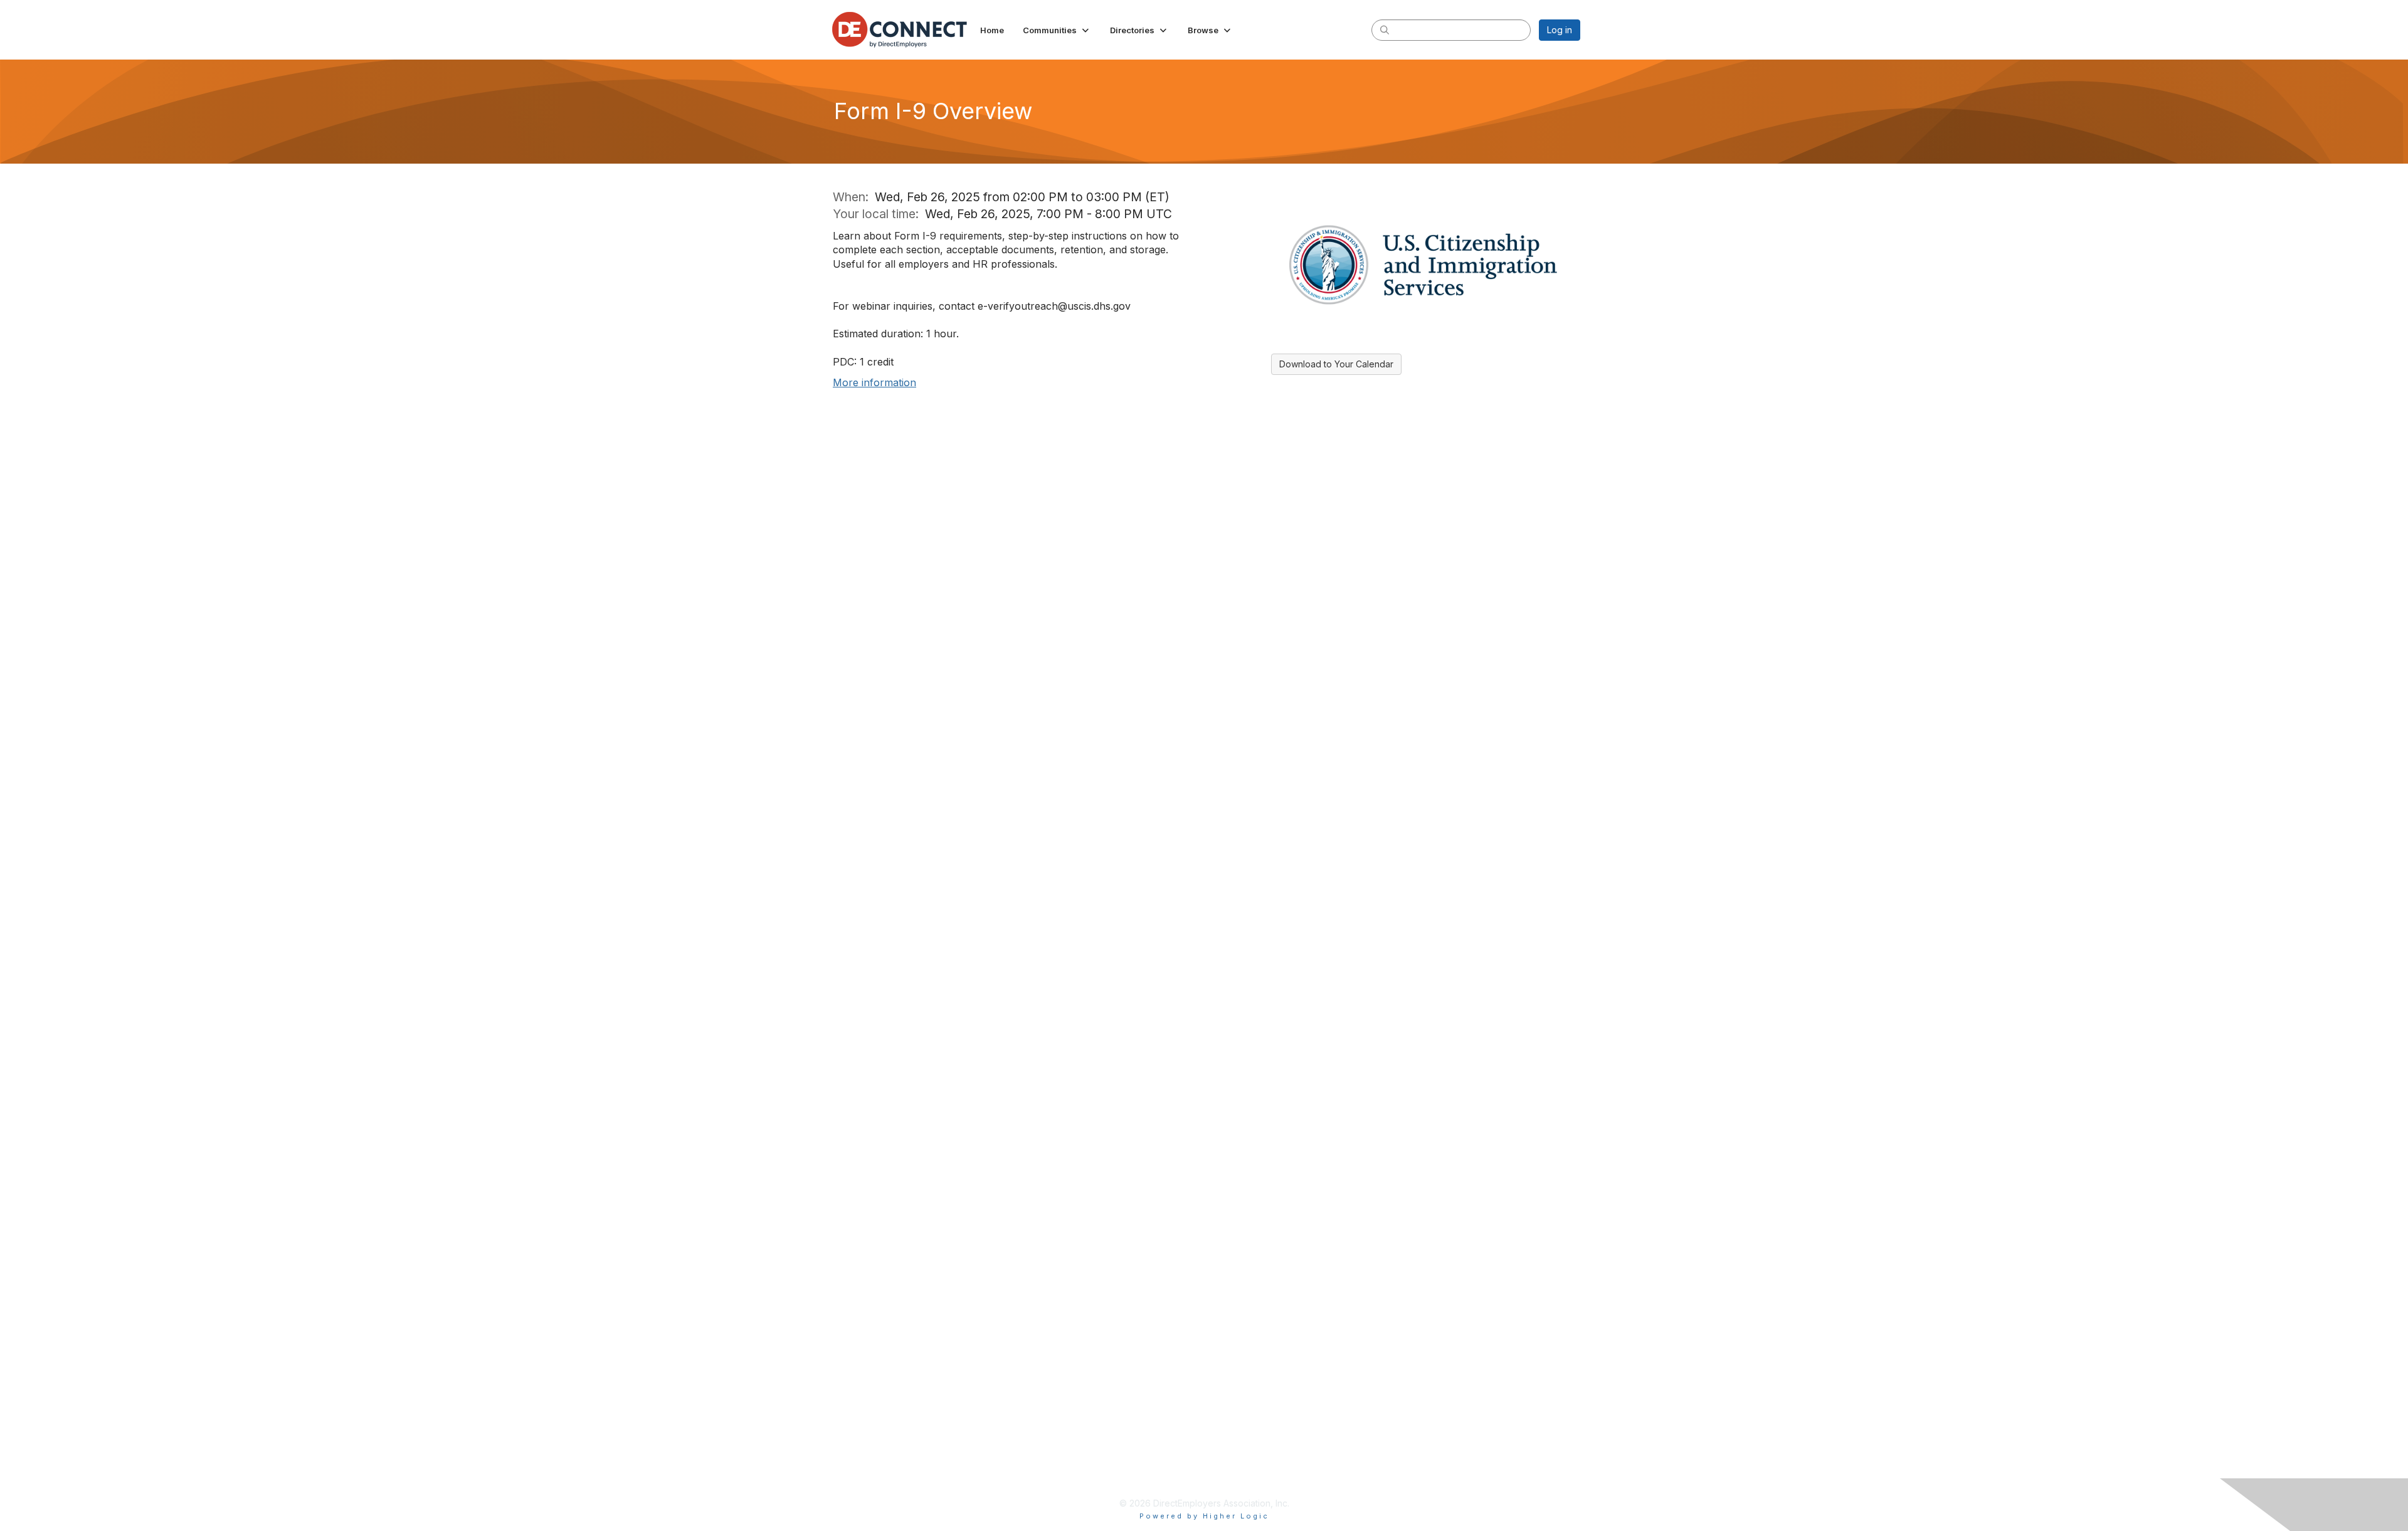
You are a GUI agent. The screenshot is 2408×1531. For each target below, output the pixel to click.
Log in (1560, 30)
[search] (1385, 29)
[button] (1057, 30)
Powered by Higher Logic (1204, 1516)
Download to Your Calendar (1336, 364)
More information (874, 382)
